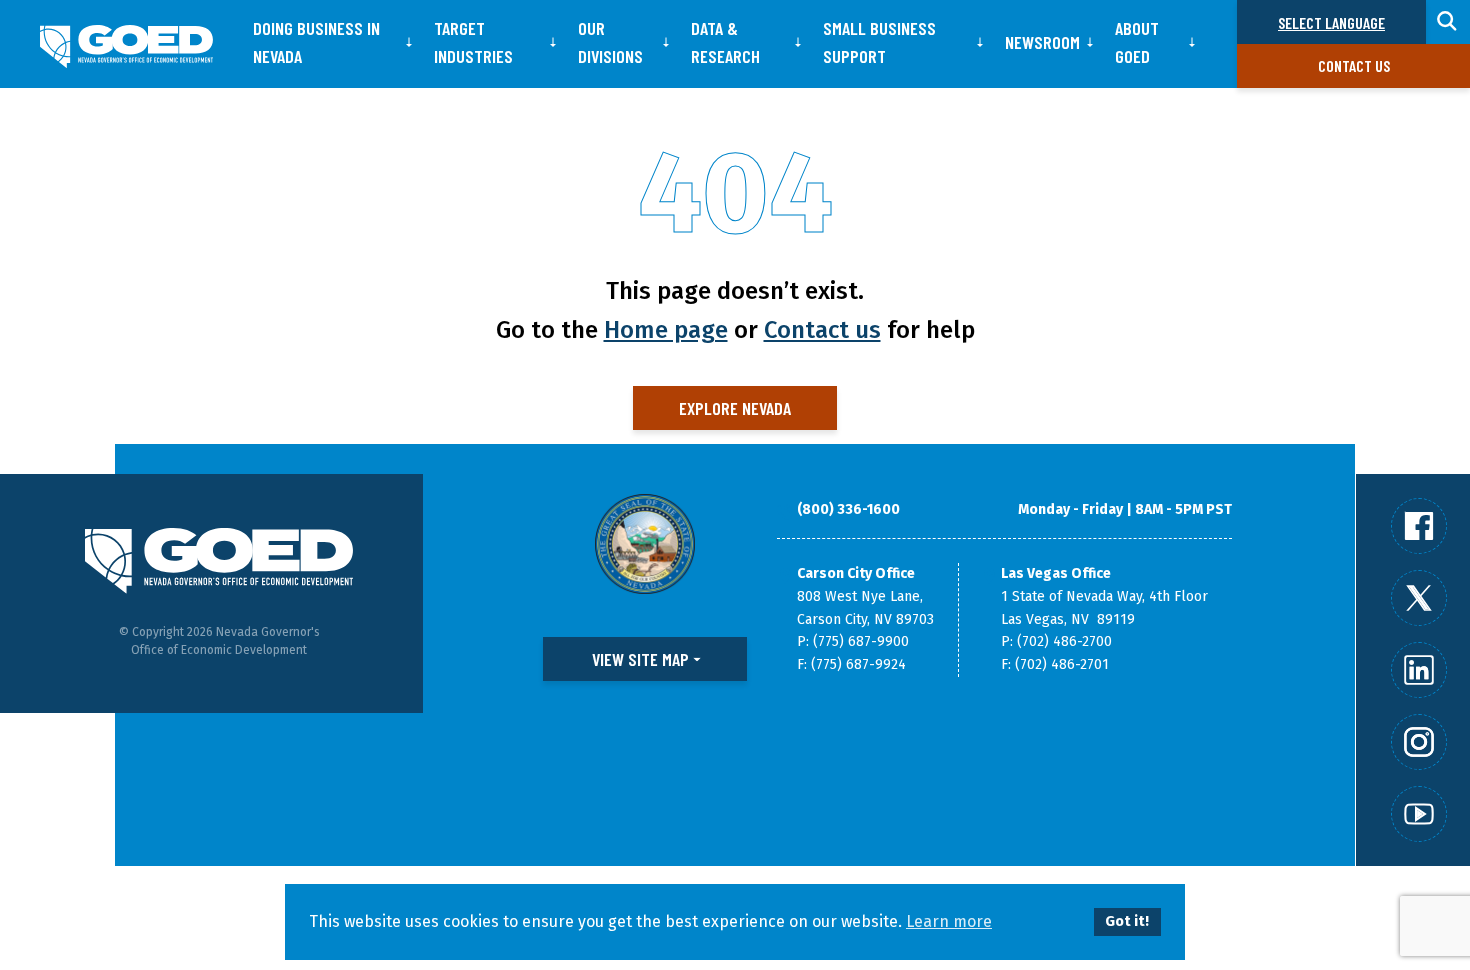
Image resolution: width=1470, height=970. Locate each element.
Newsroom (1042, 42)
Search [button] (1448, 22)
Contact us (1354, 65)
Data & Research (725, 42)
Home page (666, 330)
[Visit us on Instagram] (1419, 742)
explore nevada (735, 408)
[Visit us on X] (1419, 598)
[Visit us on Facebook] (1419, 526)
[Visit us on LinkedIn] (1419, 670)
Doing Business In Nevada (316, 42)
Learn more (949, 921)
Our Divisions (610, 42)
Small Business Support (879, 42)
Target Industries (473, 42)
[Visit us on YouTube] (1419, 814)
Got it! (1127, 921)
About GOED (1137, 42)
